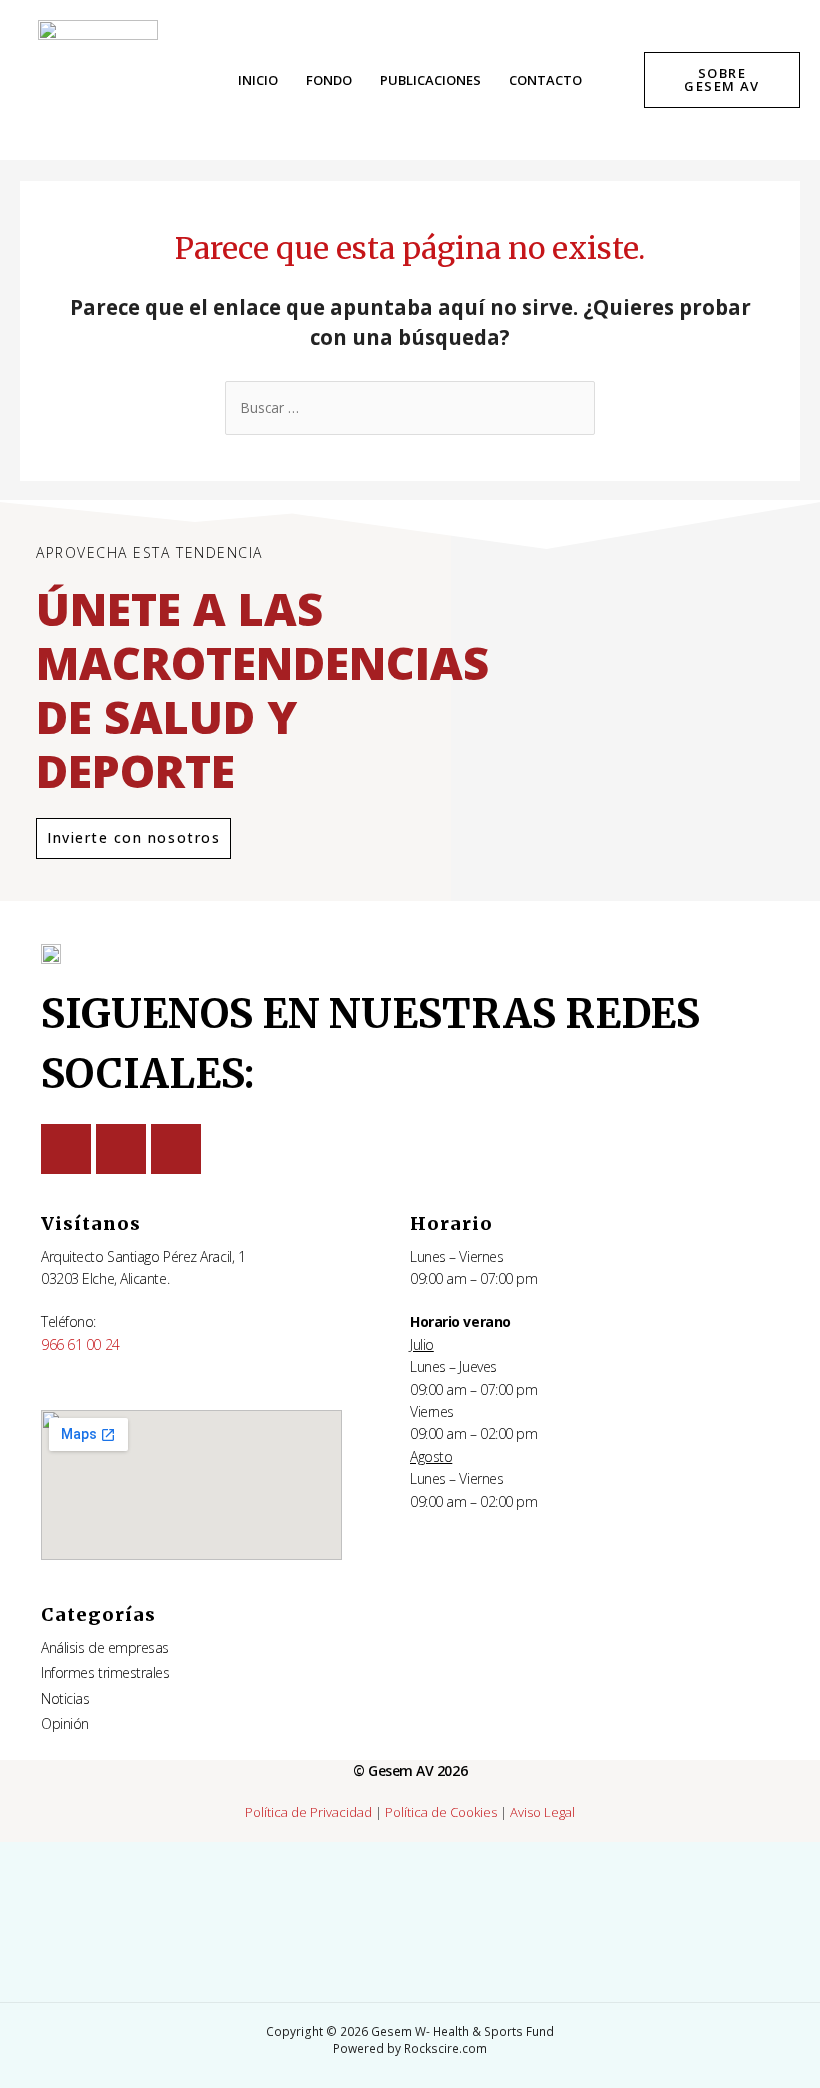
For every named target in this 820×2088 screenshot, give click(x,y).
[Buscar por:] (410, 407)
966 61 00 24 (80, 1344)
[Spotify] (176, 1149)
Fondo (329, 80)
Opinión (65, 1723)
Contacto (545, 80)
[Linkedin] (121, 1149)
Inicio (258, 80)
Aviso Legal (542, 1812)
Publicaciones (430, 80)
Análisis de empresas (105, 1647)
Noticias (65, 1698)
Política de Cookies (441, 1812)
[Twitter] (66, 1149)
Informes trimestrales (105, 1672)
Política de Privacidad (308, 1812)
